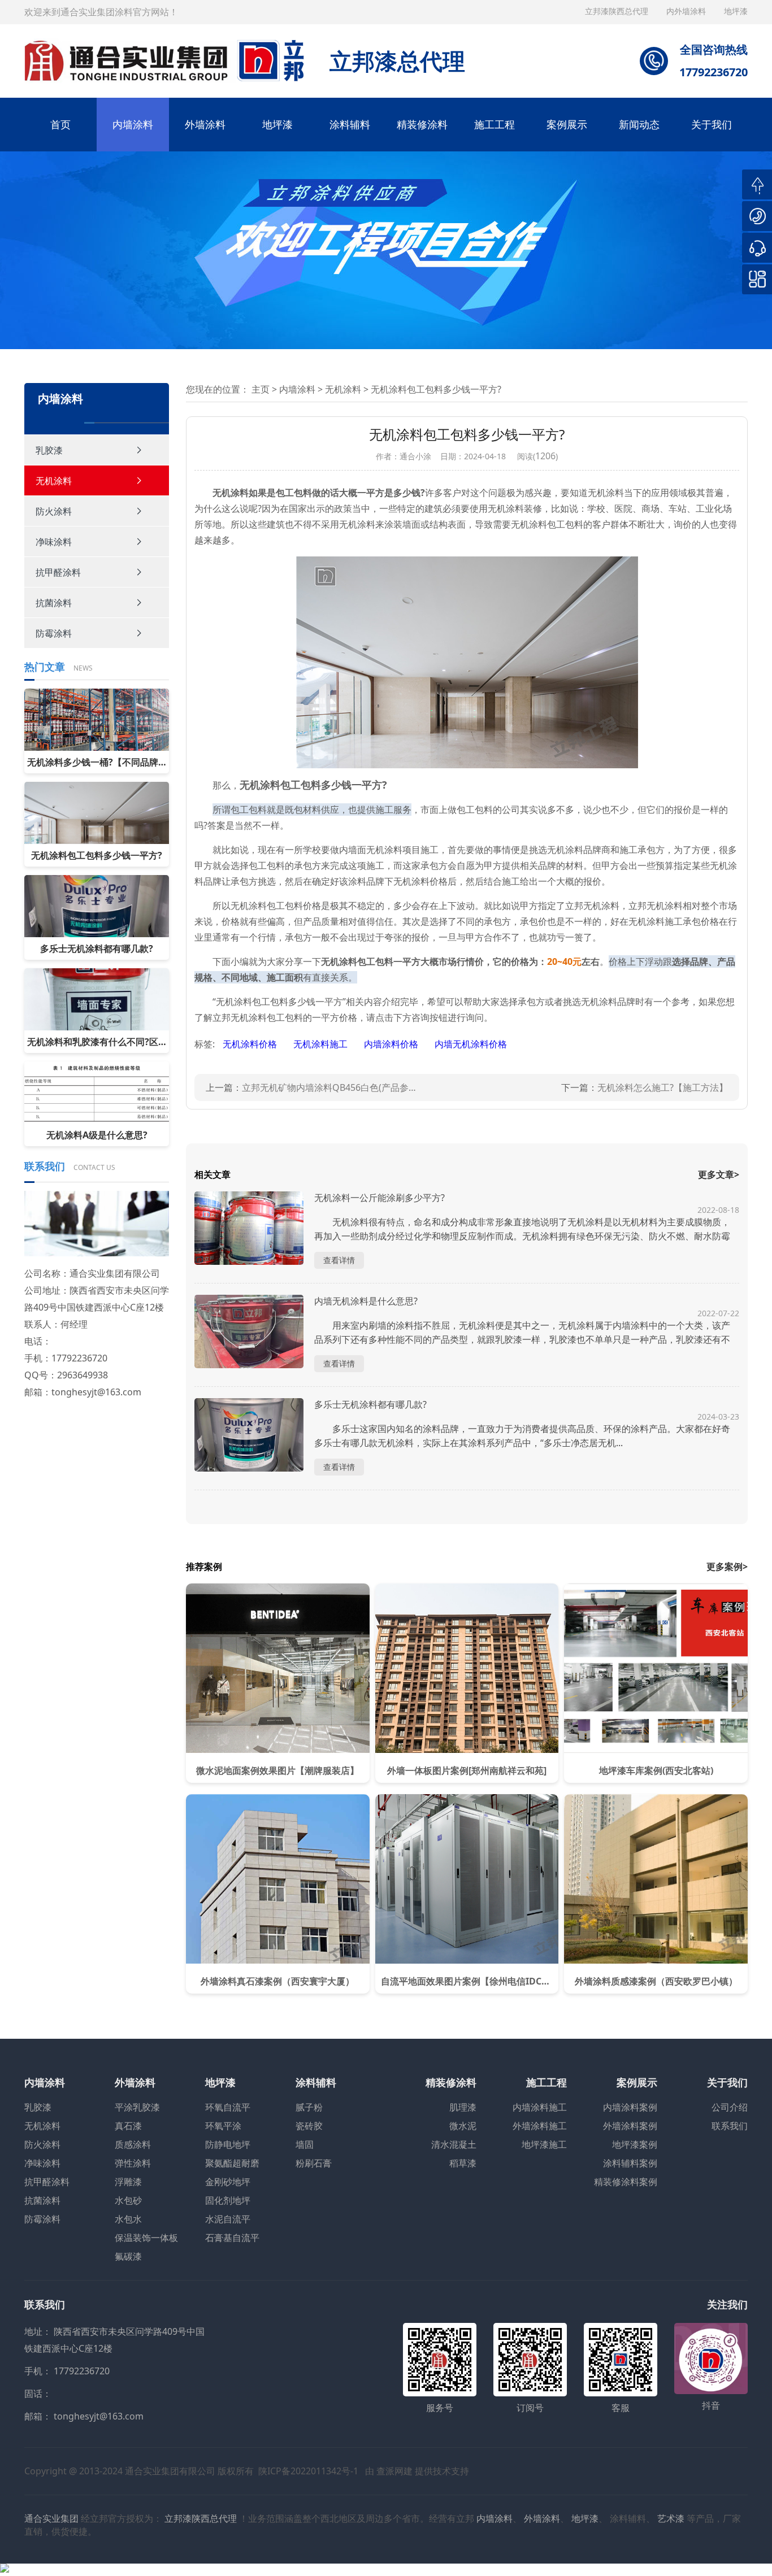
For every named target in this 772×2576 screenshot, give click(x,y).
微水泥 (463, 2126)
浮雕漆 (128, 2182)
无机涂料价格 (251, 1044)
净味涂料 (54, 542)
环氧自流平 (228, 2107)
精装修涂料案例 (626, 2182)
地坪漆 (277, 124)
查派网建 (394, 2471)
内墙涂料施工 (540, 2107)
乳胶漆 (49, 450)
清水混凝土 (454, 2144)
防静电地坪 (228, 2144)
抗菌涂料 (54, 603)
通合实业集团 (51, 2518)
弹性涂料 (133, 2163)
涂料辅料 (350, 124)
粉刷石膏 (314, 2163)
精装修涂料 (422, 124)
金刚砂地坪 (228, 2182)
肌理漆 (463, 2107)
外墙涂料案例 (630, 2126)
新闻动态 (639, 124)
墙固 (305, 2144)
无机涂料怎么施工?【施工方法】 (663, 1087)
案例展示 (567, 124)
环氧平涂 (223, 2126)
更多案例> (727, 1567)
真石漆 (128, 2126)
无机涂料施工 (322, 1044)
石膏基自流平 (232, 2238)
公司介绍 (730, 2107)
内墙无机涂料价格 (471, 1044)
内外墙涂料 (687, 11)
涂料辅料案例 (630, 2163)
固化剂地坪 (228, 2200)
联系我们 (730, 2126)
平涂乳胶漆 (137, 2107)
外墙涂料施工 (540, 2126)
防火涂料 (54, 511)
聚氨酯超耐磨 (232, 2163)
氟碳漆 (128, 2256)
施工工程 (495, 124)
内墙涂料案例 (630, 2107)
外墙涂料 (205, 124)
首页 (60, 124)
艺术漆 (671, 2518)
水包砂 (128, 2200)
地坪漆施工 (544, 2144)
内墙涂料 (133, 124)
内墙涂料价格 (392, 1044)
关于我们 (712, 124)
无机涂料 (54, 481)
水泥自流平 (228, 2219)
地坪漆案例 (635, 2144)
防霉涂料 (54, 633)
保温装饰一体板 (146, 2238)
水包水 (128, 2219)
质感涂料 (133, 2144)
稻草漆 (463, 2163)
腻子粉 (309, 2107)
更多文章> (719, 1174)
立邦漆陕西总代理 (618, 11)
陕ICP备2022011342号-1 (308, 2471)
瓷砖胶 (309, 2126)
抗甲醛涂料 (58, 572)
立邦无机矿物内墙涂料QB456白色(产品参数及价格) (331, 1087)
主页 (261, 389)
